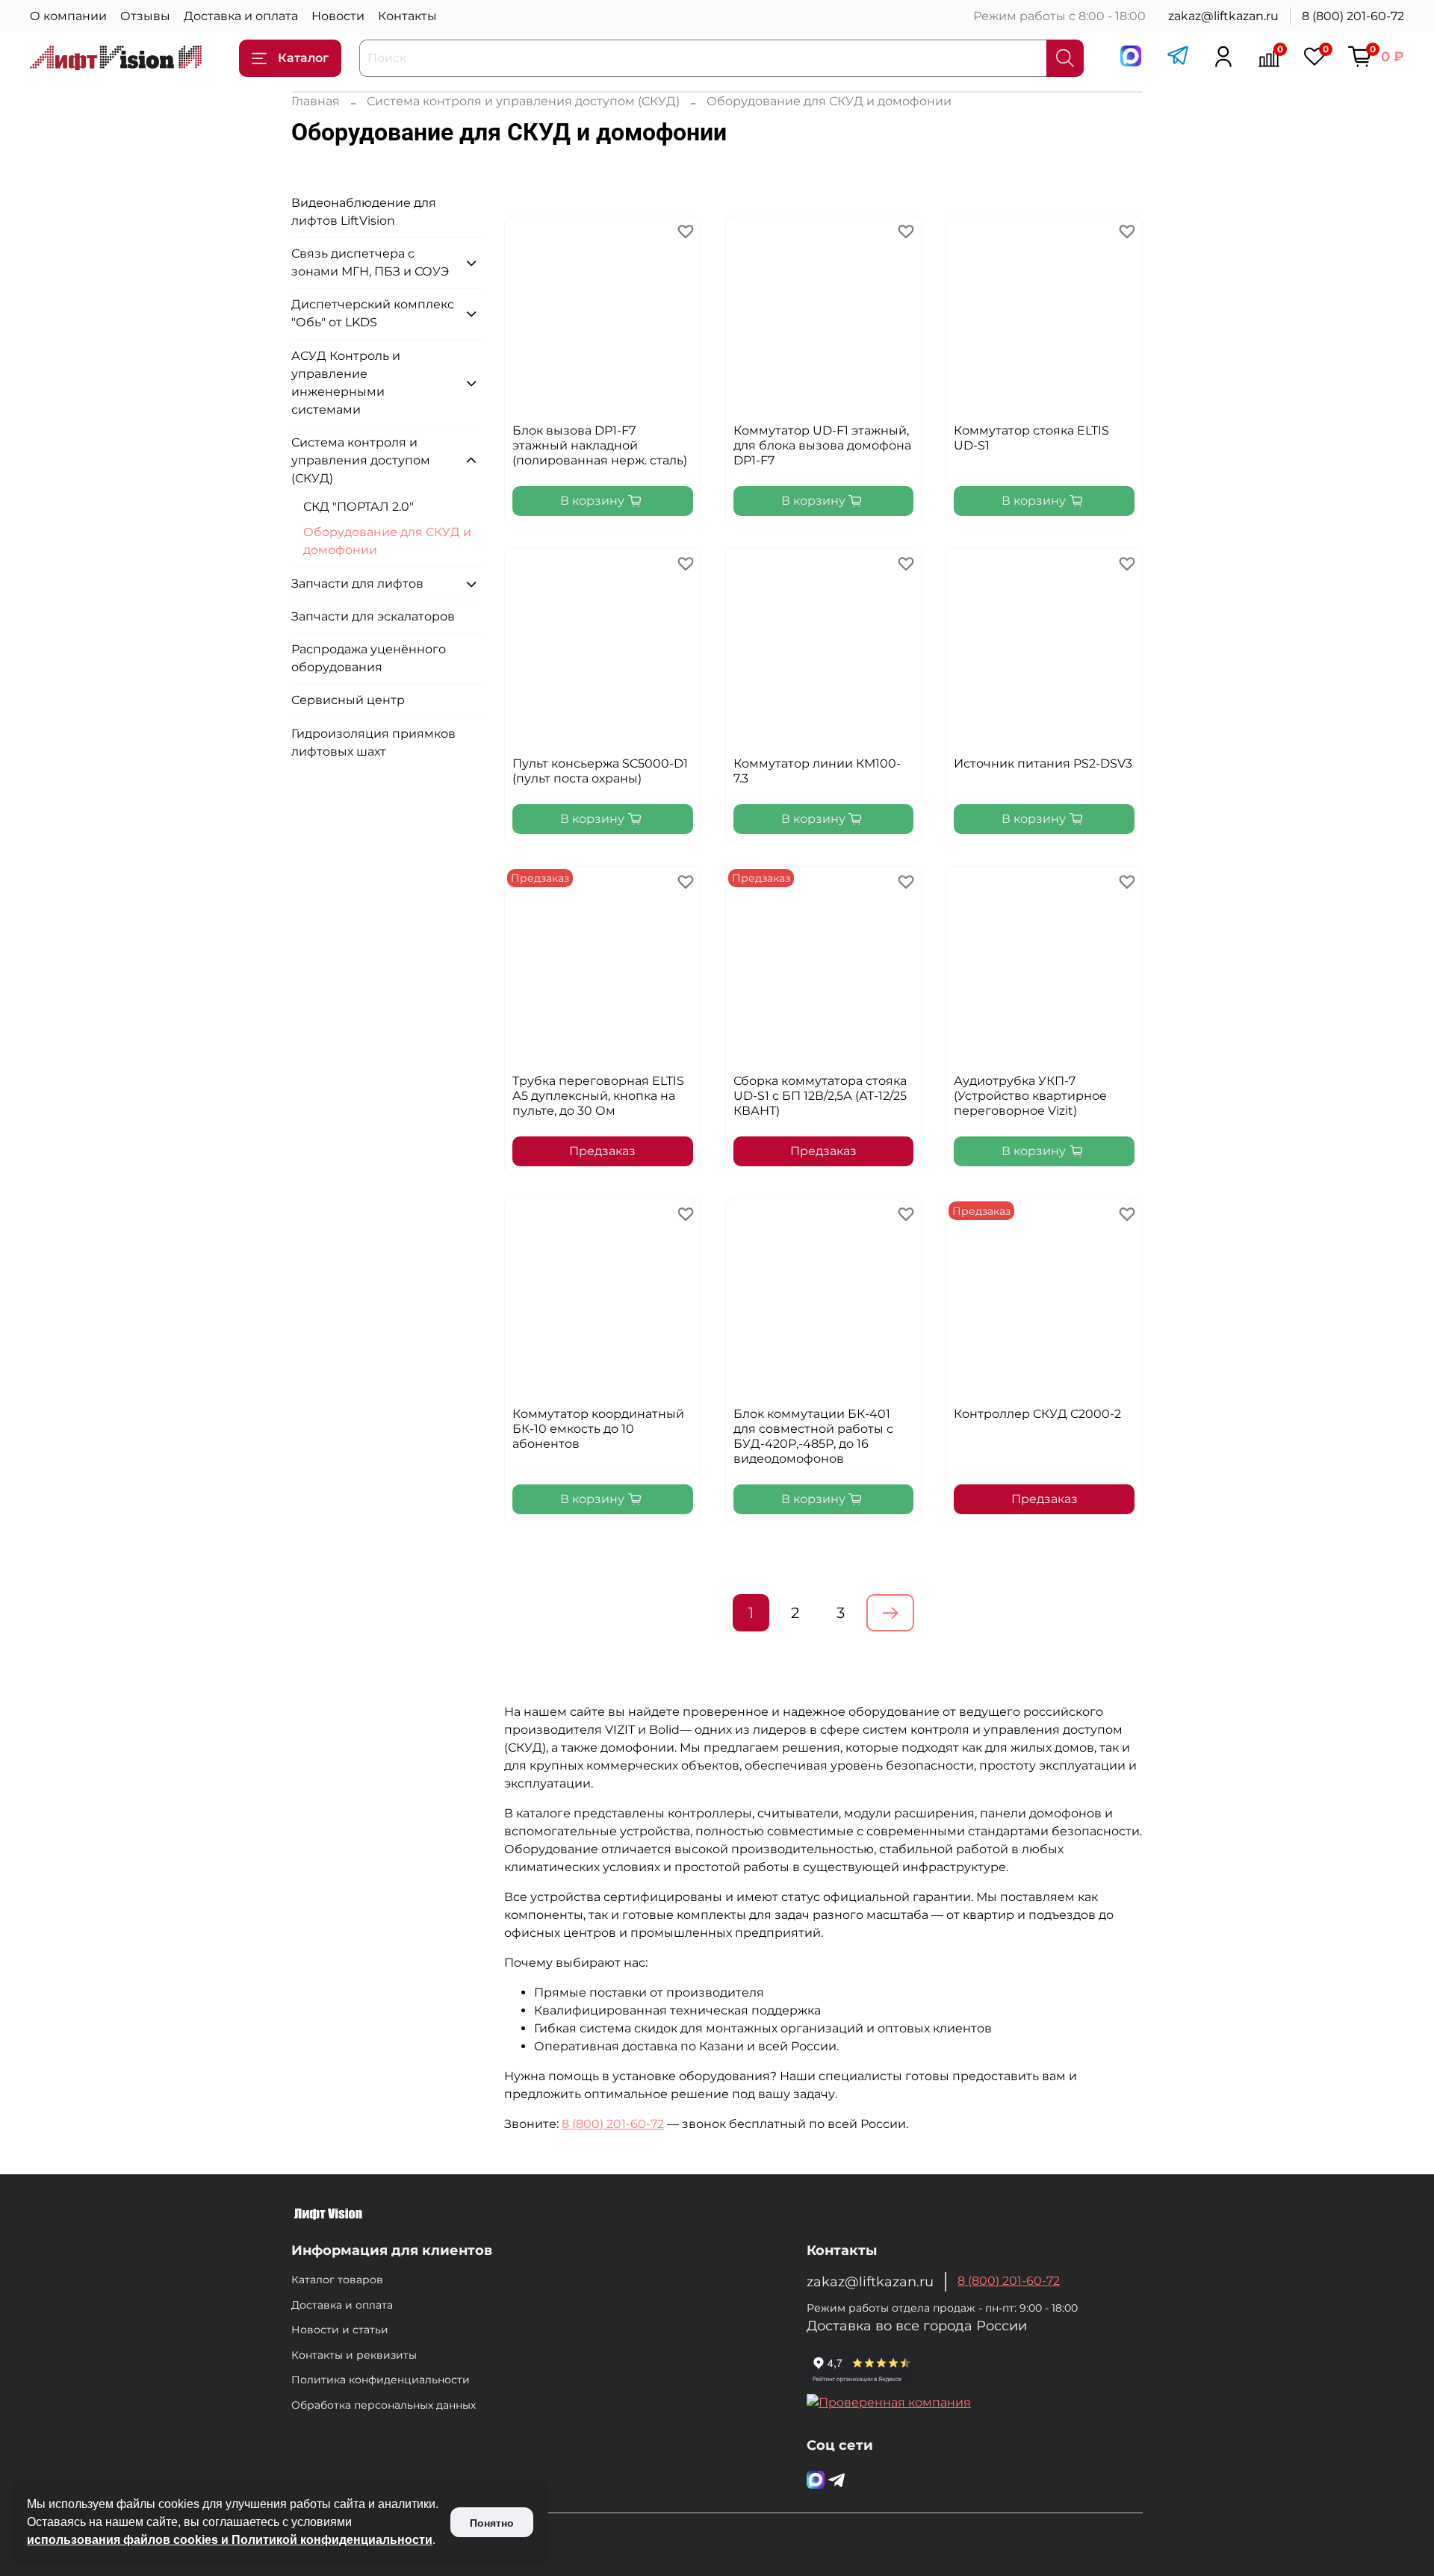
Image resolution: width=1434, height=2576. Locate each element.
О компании (68, 16)
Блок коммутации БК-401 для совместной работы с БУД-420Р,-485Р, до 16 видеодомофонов (813, 1436)
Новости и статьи (340, 2330)
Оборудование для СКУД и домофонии (387, 541)
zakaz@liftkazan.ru (1223, 16)
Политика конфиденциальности (381, 2380)
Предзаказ (602, 1151)
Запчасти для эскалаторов (373, 616)
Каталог (303, 58)
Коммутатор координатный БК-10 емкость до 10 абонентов (598, 1429)
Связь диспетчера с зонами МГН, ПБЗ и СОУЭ (370, 262)
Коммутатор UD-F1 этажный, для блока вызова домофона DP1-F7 (822, 445)
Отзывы (145, 16)
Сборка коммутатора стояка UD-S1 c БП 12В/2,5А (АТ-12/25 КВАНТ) (820, 1096)
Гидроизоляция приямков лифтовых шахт (373, 743)
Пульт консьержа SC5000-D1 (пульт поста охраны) (600, 771)
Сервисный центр (348, 700)
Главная (316, 101)
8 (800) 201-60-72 (1353, 16)
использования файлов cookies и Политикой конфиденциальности (230, 2540)
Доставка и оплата (241, 16)
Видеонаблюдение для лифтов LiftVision (364, 212)
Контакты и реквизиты (354, 2355)
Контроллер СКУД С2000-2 (1037, 1414)
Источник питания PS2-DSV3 (1043, 763)
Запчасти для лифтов (357, 584)
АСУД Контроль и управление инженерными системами (346, 383)
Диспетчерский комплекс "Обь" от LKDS (373, 313)
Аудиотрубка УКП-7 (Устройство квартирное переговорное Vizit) (1030, 1096)
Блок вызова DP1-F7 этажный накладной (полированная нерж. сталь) (600, 445)
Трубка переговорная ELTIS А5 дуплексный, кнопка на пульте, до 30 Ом (598, 1096)
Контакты (407, 16)
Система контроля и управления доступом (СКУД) (523, 101)
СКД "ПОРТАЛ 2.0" (358, 507)
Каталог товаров (337, 2280)
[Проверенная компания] (889, 2402)
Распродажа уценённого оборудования (369, 658)
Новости (338, 16)
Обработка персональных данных (384, 2405)
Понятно (492, 2523)
